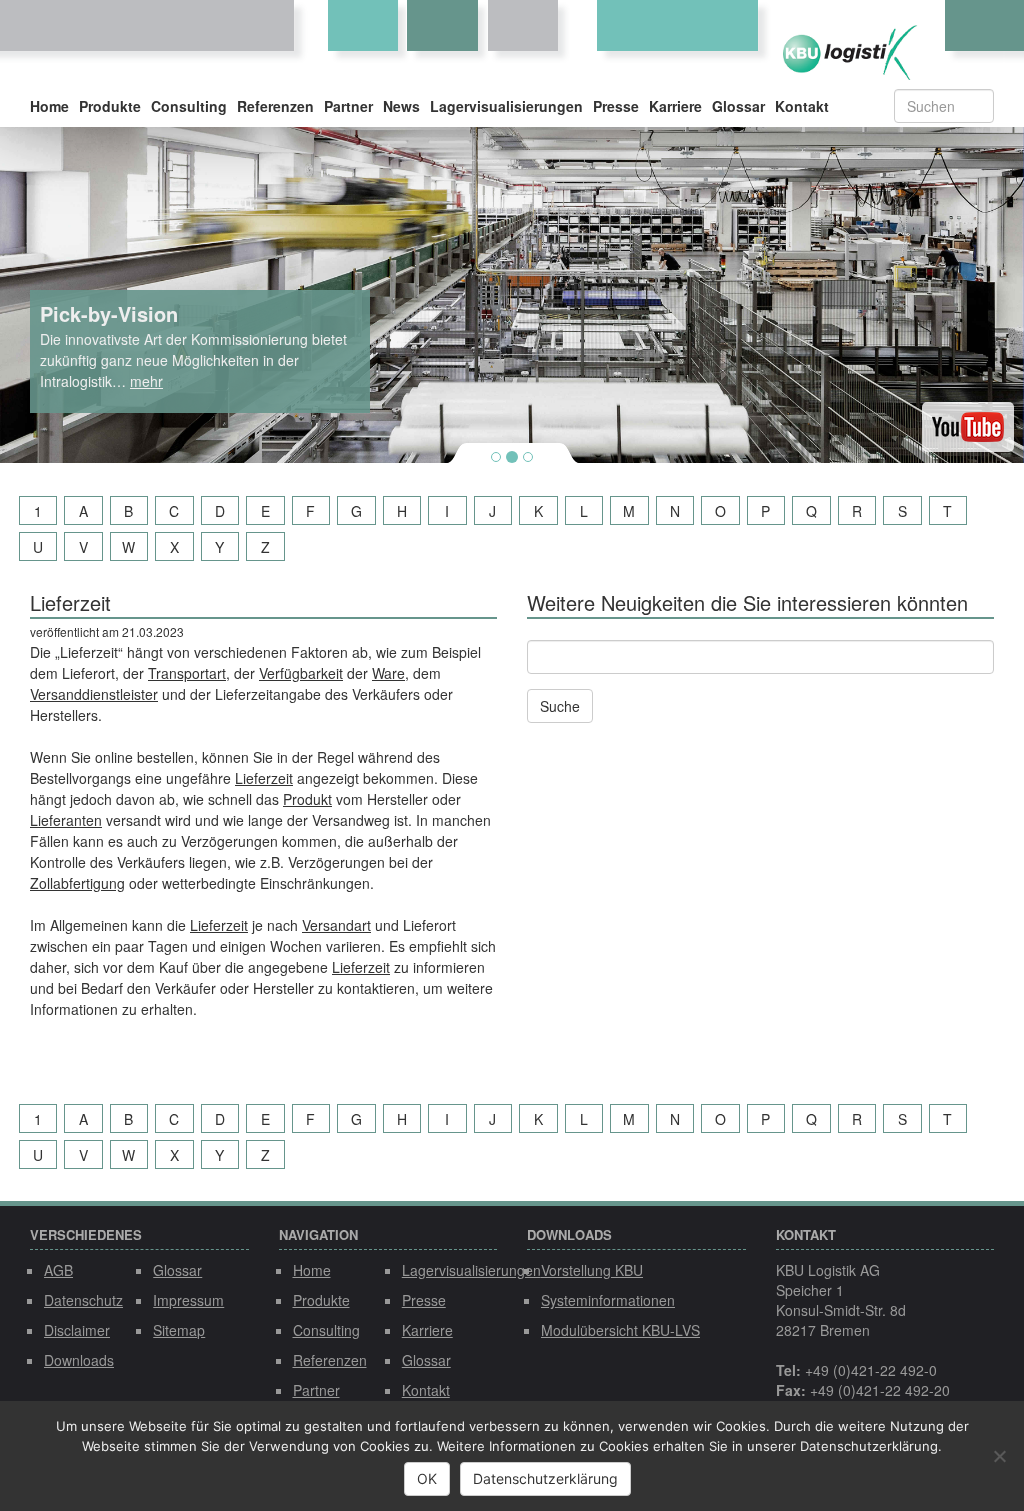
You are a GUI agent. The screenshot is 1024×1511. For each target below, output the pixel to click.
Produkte (110, 106)
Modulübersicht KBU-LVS (620, 1330)
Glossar (738, 106)
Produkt (307, 799)
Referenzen (275, 106)
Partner (348, 106)
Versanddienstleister (94, 694)
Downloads (79, 1360)
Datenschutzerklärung (545, 1478)
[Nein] (999, 1456)
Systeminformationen (608, 1300)
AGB (58, 1270)
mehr (146, 381)
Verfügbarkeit (301, 673)
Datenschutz (83, 1300)
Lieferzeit (264, 778)
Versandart (336, 925)
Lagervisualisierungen (506, 106)
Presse (616, 106)
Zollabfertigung (77, 883)
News (401, 106)
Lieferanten (66, 820)
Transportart (187, 673)
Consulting (189, 106)
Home (49, 106)
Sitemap (179, 1330)
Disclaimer (77, 1330)
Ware (388, 673)
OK (427, 1478)
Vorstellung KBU (592, 1270)
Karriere (675, 106)
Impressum (188, 1300)
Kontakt (802, 106)
